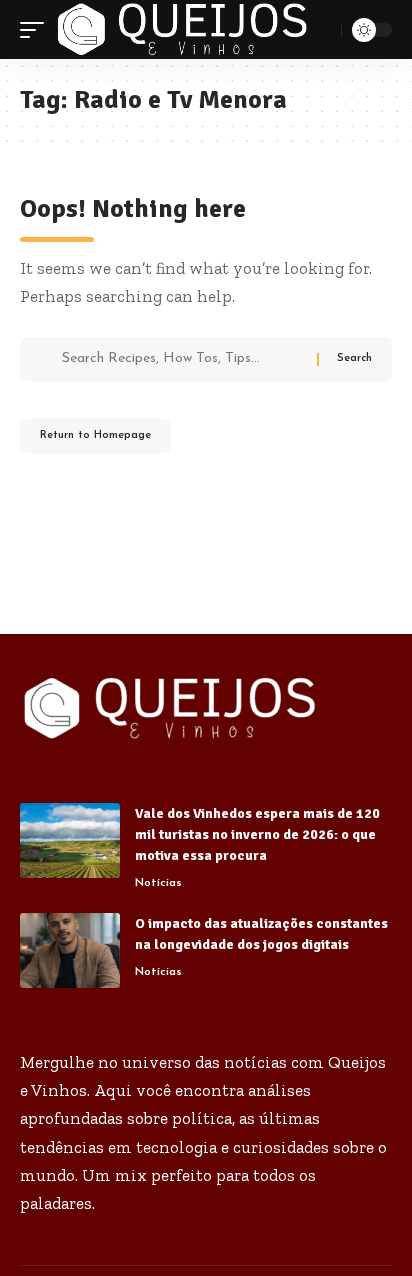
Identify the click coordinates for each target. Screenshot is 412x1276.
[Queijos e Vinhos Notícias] (182, 29)
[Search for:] (182, 359)
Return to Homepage (95, 435)
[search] (323, 30)
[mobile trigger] (37, 29)
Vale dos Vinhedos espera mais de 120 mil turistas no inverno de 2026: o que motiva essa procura (257, 834)
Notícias (158, 883)
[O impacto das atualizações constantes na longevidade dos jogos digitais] (70, 950)
